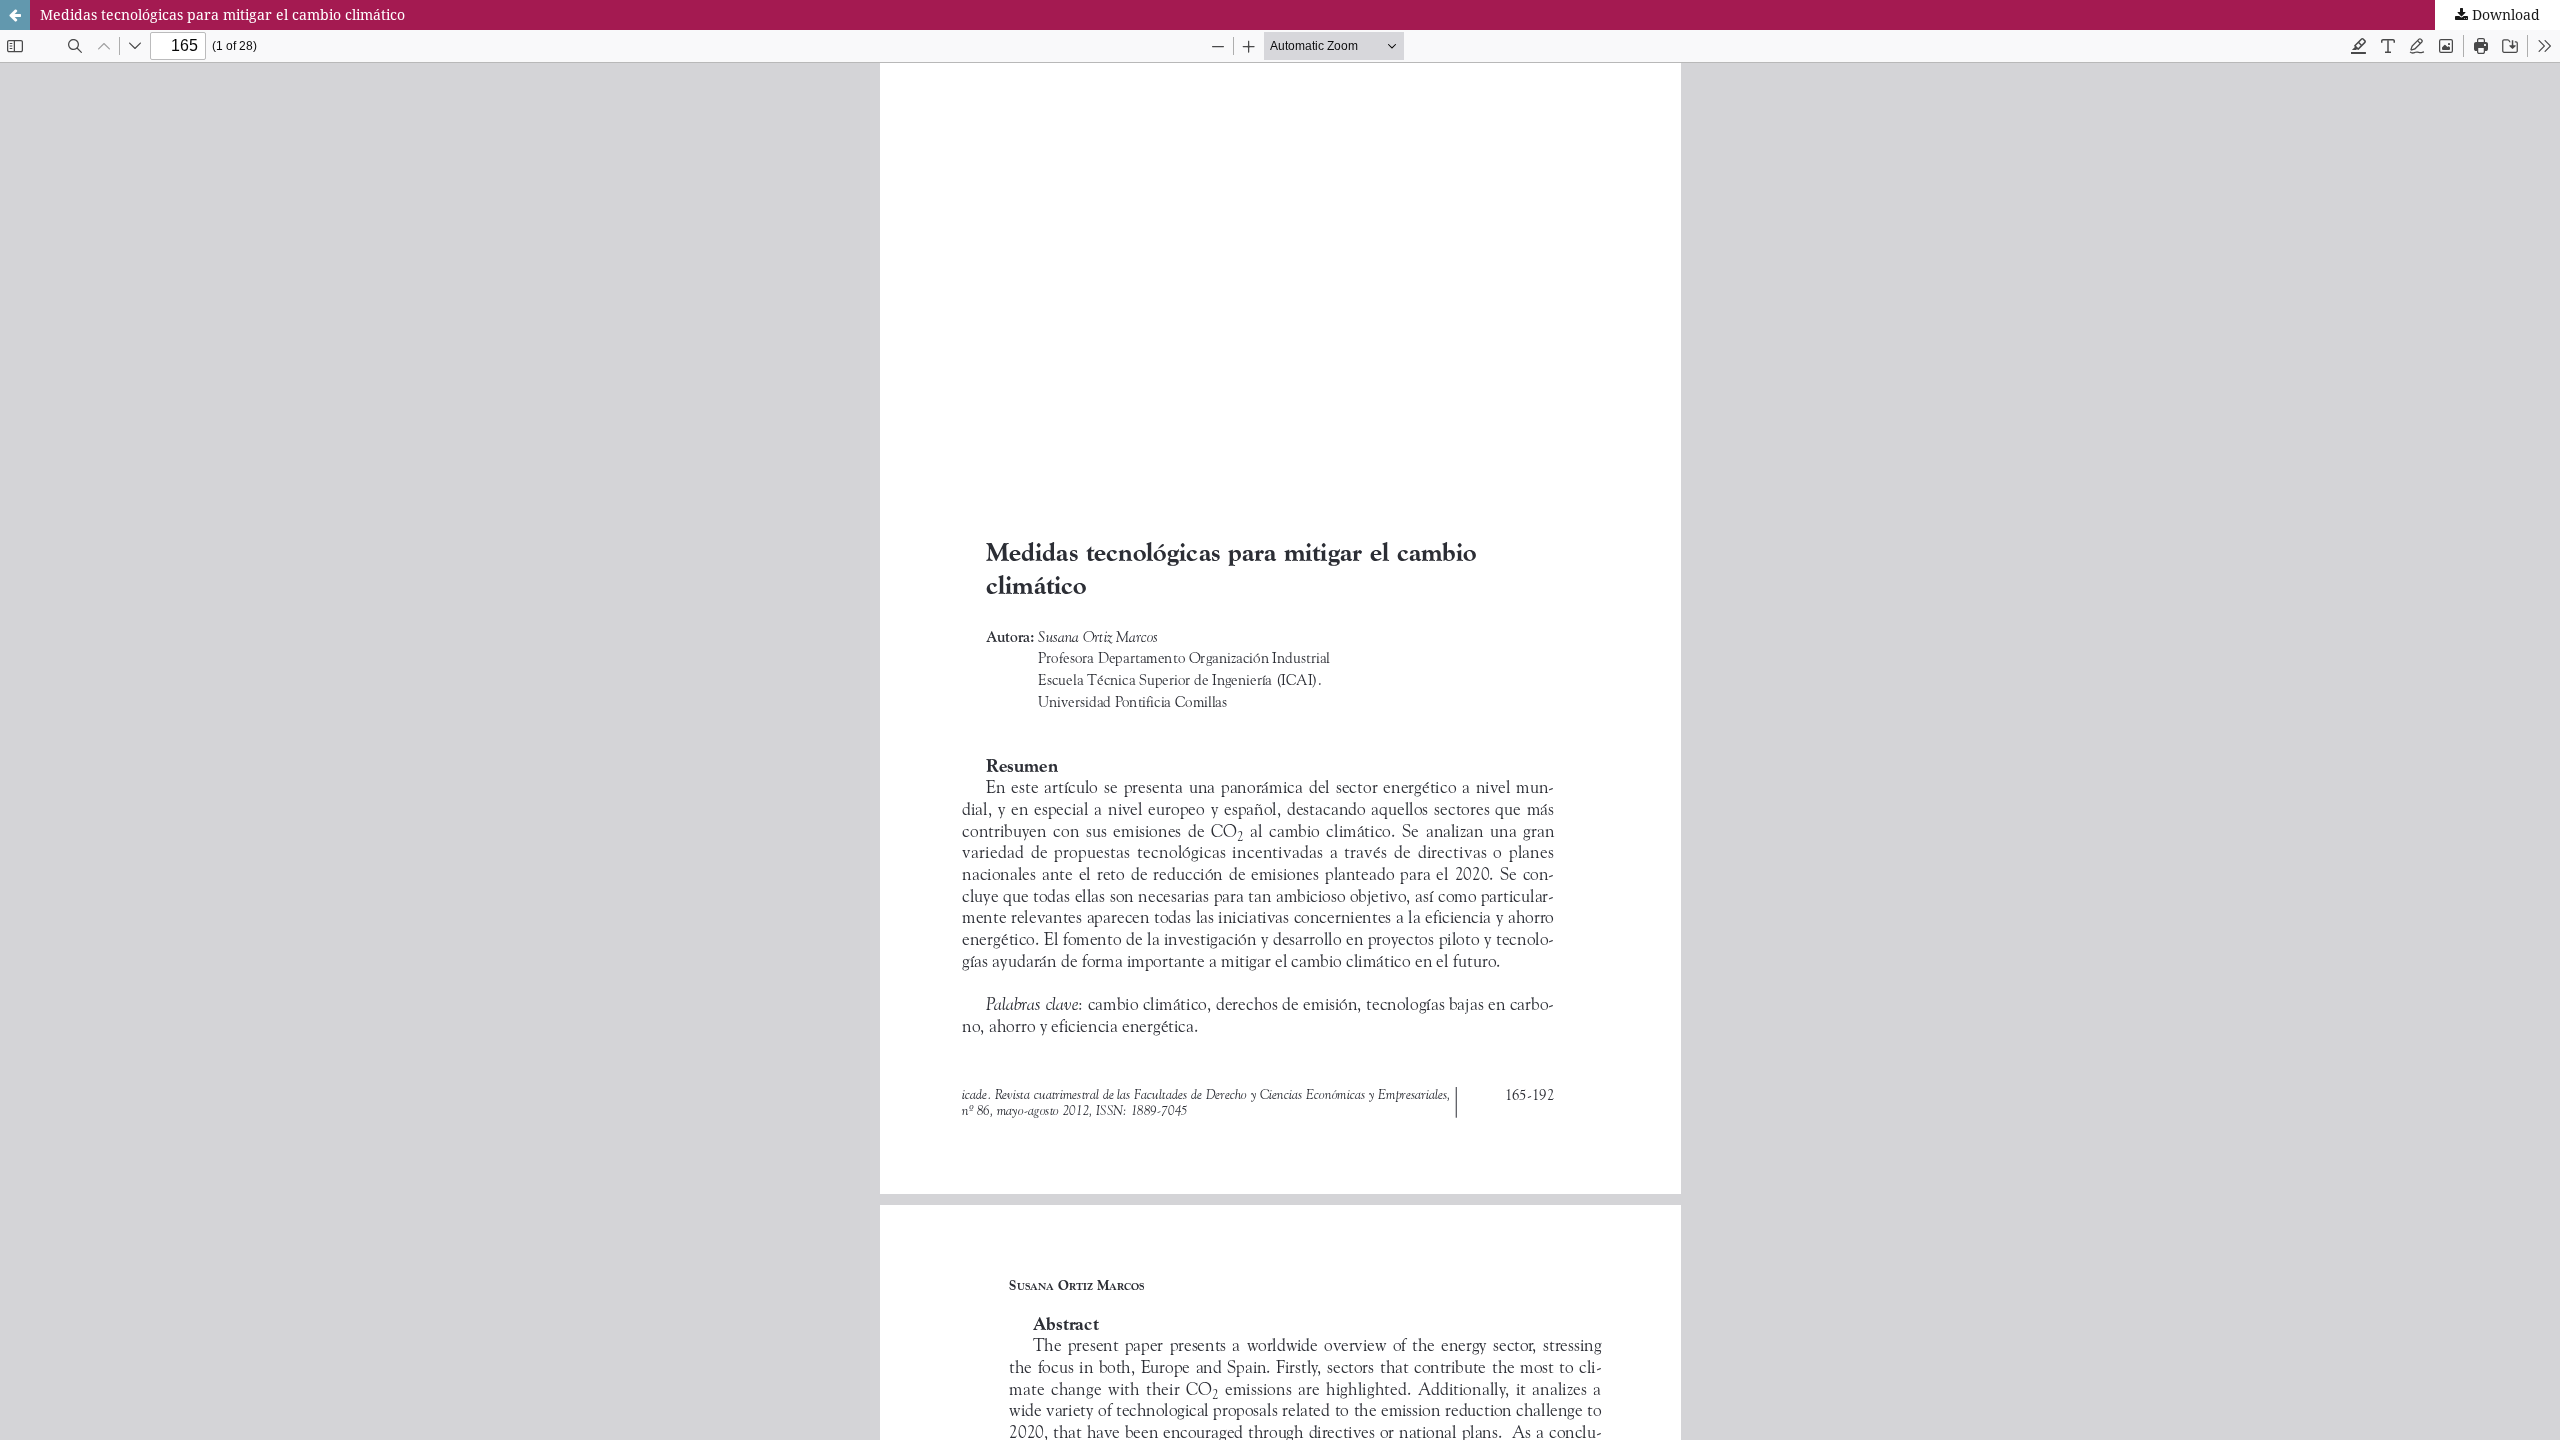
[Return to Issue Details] (15, 15)
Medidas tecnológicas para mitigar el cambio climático (222, 14)
